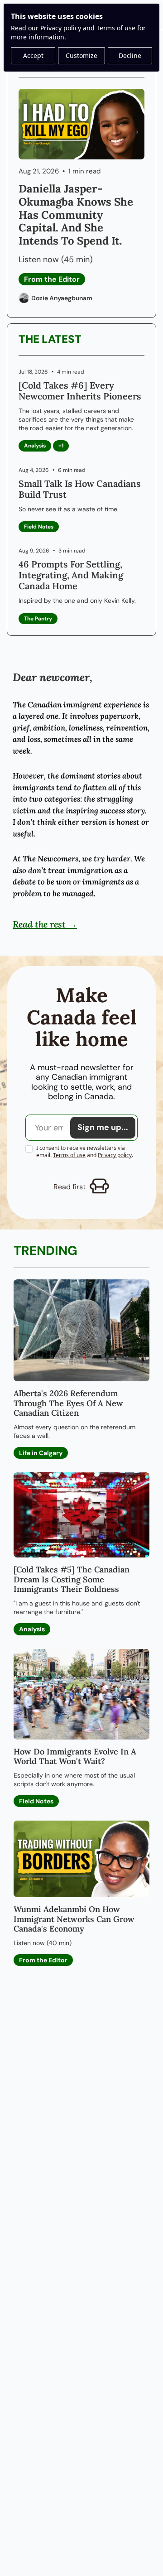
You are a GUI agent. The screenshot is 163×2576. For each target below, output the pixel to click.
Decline (130, 55)
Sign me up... (103, 1127)
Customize (81, 55)
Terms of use (116, 28)
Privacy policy (61, 28)
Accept (33, 55)
